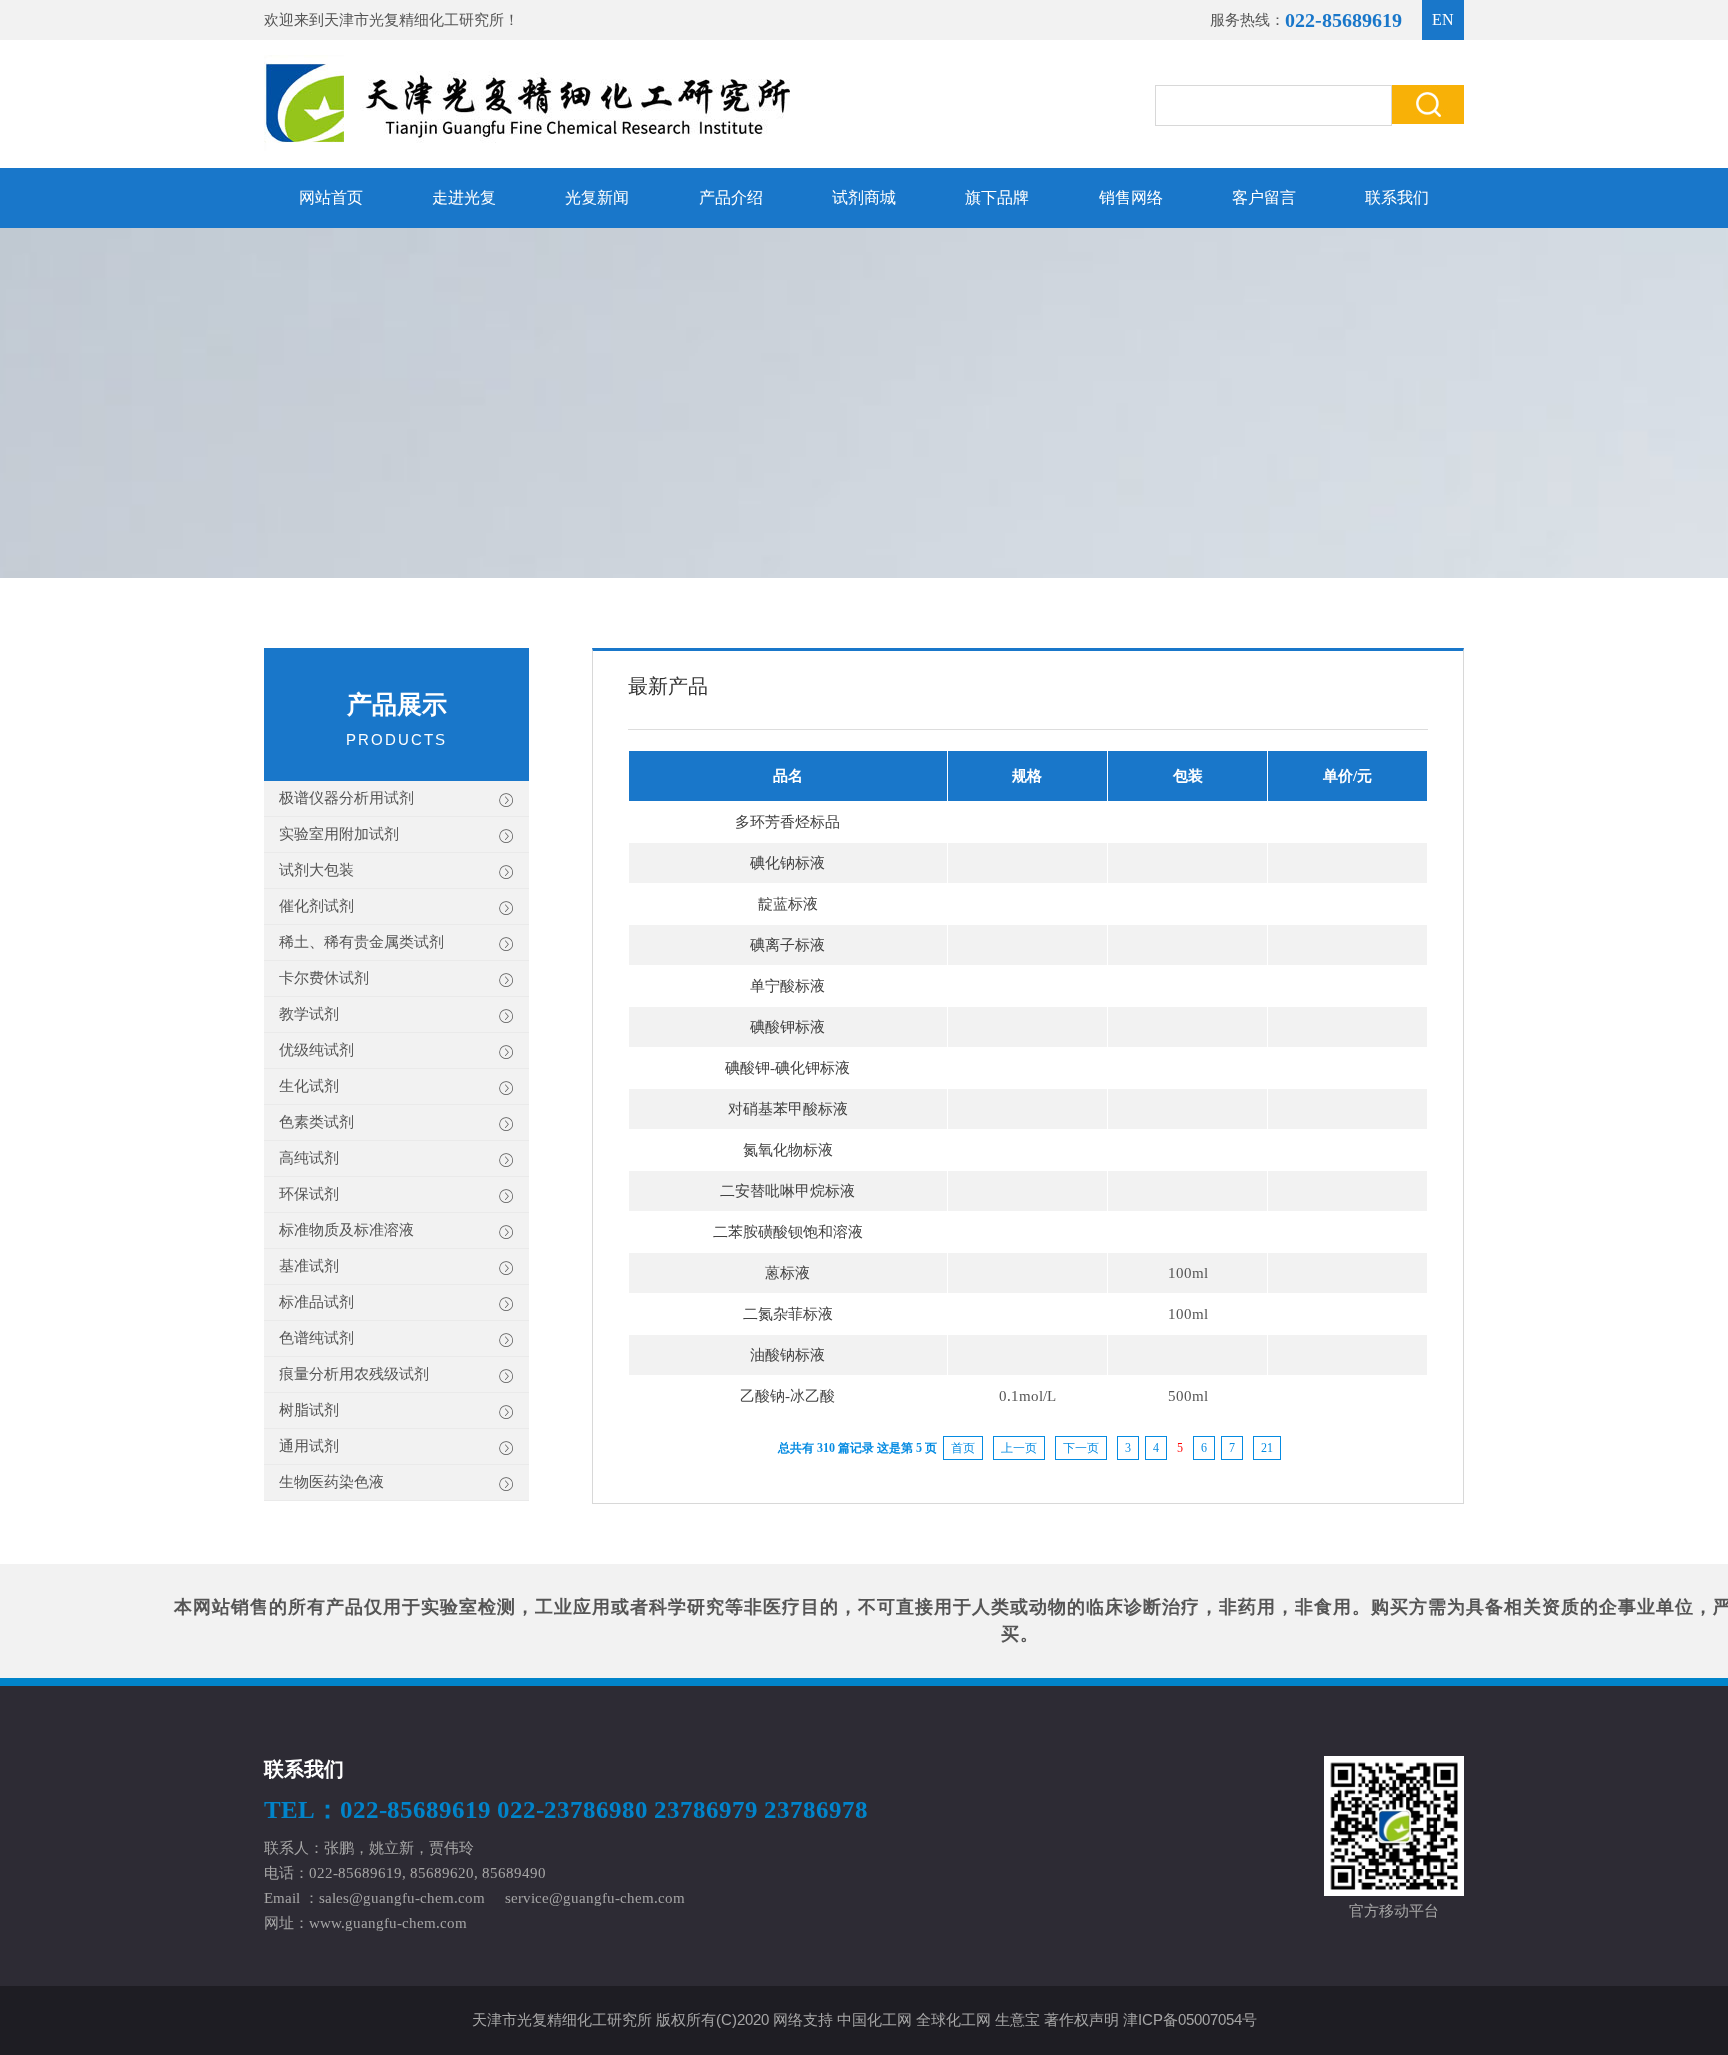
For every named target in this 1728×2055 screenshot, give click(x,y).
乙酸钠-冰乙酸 (787, 1396)
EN (1443, 19)
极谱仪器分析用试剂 (346, 798)
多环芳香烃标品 (787, 822)
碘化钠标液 (787, 863)
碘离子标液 (787, 945)
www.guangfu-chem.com (388, 1923)
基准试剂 (309, 1266)
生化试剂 (309, 1086)
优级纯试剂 (316, 1050)
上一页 (1019, 1448)
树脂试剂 (309, 1410)
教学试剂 (309, 1014)
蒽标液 (787, 1273)
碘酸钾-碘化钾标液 (787, 1068)
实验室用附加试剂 (339, 834)
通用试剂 (309, 1446)
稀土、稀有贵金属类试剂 (361, 942)
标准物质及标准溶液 (346, 1230)
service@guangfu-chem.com (595, 1898)
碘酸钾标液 (787, 1027)
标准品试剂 (316, 1302)
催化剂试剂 (316, 906)
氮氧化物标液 (788, 1150)
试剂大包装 (316, 870)
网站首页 (331, 197)
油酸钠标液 (787, 1355)
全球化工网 (953, 2019)
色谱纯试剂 (316, 1338)
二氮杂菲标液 (788, 1314)
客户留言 (1264, 197)
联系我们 (1397, 197)
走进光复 (464, 197)
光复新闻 (597, 197)
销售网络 (1131, 197)
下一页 (1081, 1448)
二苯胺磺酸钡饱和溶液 (788, 1232)
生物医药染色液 (331, 1482)
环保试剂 (309, 1194)
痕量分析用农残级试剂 (354, 1374)
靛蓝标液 (788, 904)
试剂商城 (864, 197)
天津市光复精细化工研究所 (414, 20)
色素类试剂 (316, 1122)
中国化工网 (874, 2019)
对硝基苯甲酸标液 (788, 1109)
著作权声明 (1081, 2019)
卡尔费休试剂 (324, 978)
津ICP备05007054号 (1190, 2019)
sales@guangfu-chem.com (402, 1898)
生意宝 (1017, 2019)
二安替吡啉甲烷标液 (787, 1191)
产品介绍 (731, 197)
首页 (963, 1448)
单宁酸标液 (787, 986)
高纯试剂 (309, 1158)
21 (1267, 1448)
